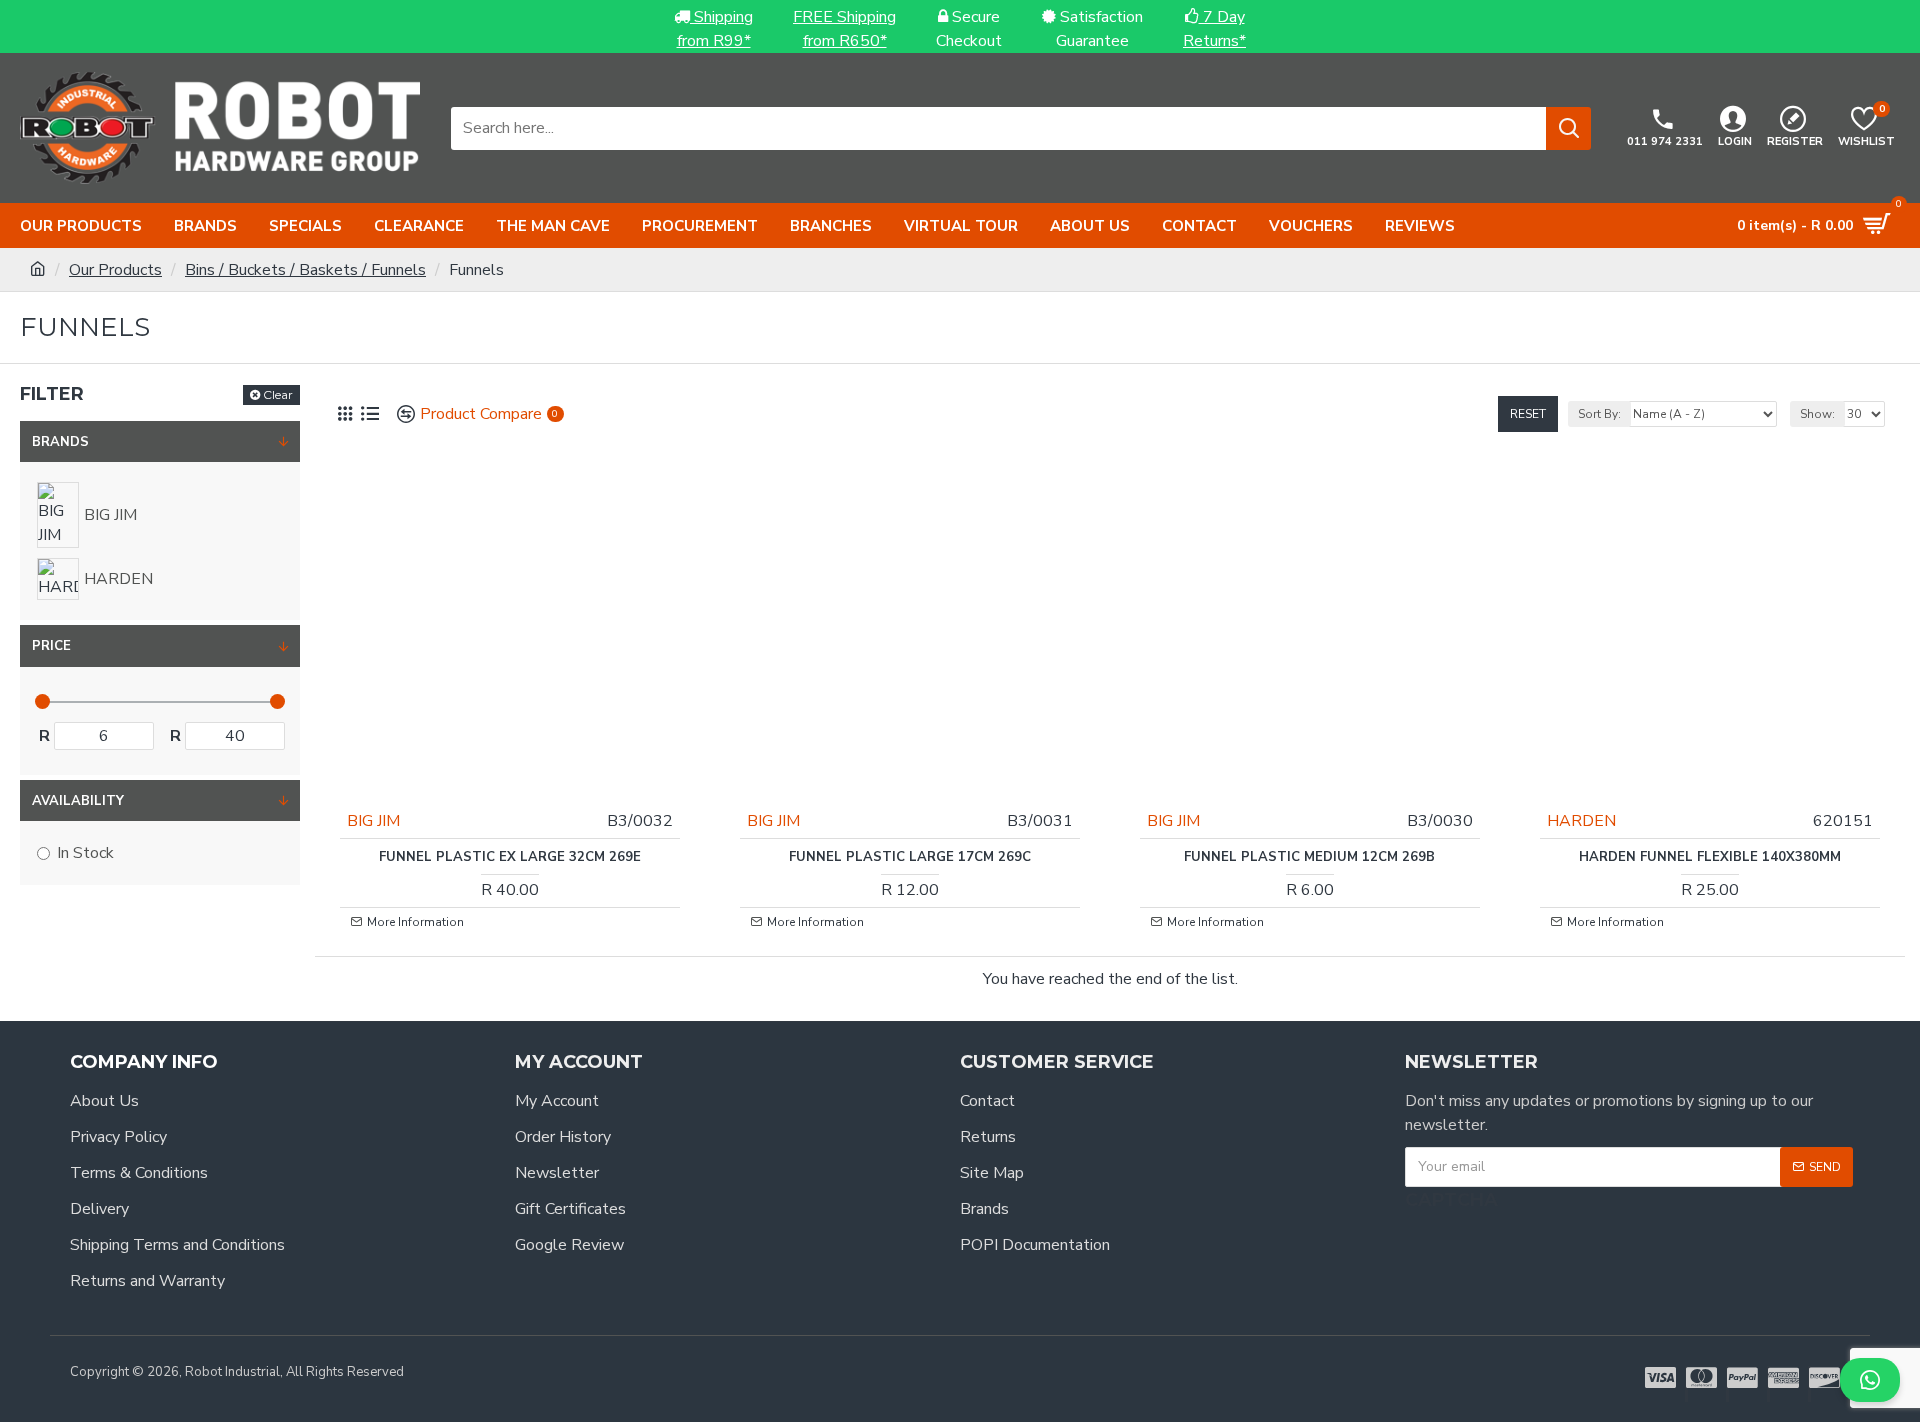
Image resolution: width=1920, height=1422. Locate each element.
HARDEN (1581, 821)
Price (51, 646)
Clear (278, 394)
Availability (78, 801)
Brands (60, 442)
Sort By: (1599, 414)
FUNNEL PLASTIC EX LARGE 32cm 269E (510, 857)
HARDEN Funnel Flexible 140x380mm (1710, 857)
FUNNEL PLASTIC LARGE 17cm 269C (910, 857)
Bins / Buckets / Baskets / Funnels (305, 270)
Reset (1528, 414)
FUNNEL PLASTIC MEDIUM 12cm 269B (1309, 857)
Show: (1817, 414)
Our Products (115, 270)
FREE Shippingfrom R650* (844, 29)
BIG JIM (373, 821)
